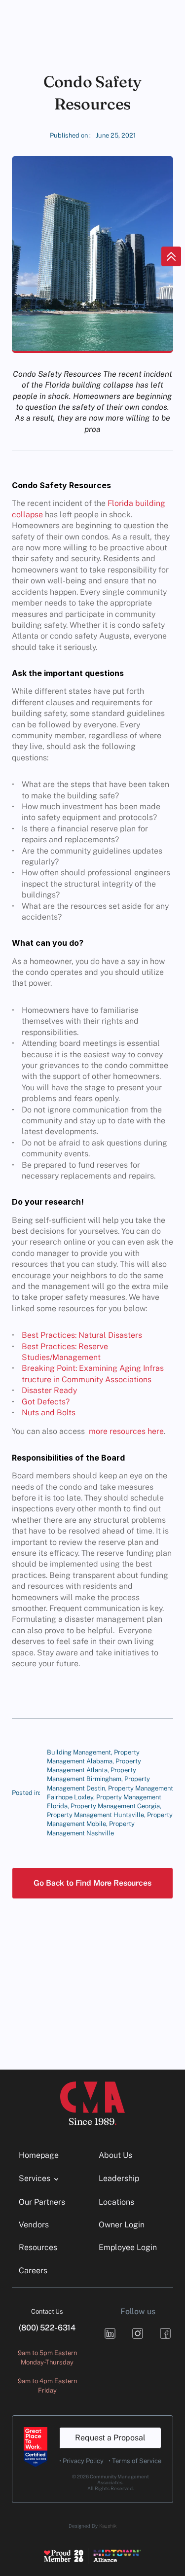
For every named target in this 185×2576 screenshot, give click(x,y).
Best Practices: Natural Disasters (82, 1335)
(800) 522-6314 (47, 2328)
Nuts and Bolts (49, 1413)
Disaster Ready (49, 1390)
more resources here (126, 1431)
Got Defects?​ (46, 1402)
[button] (92, 1883)
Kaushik (108, 2526)
